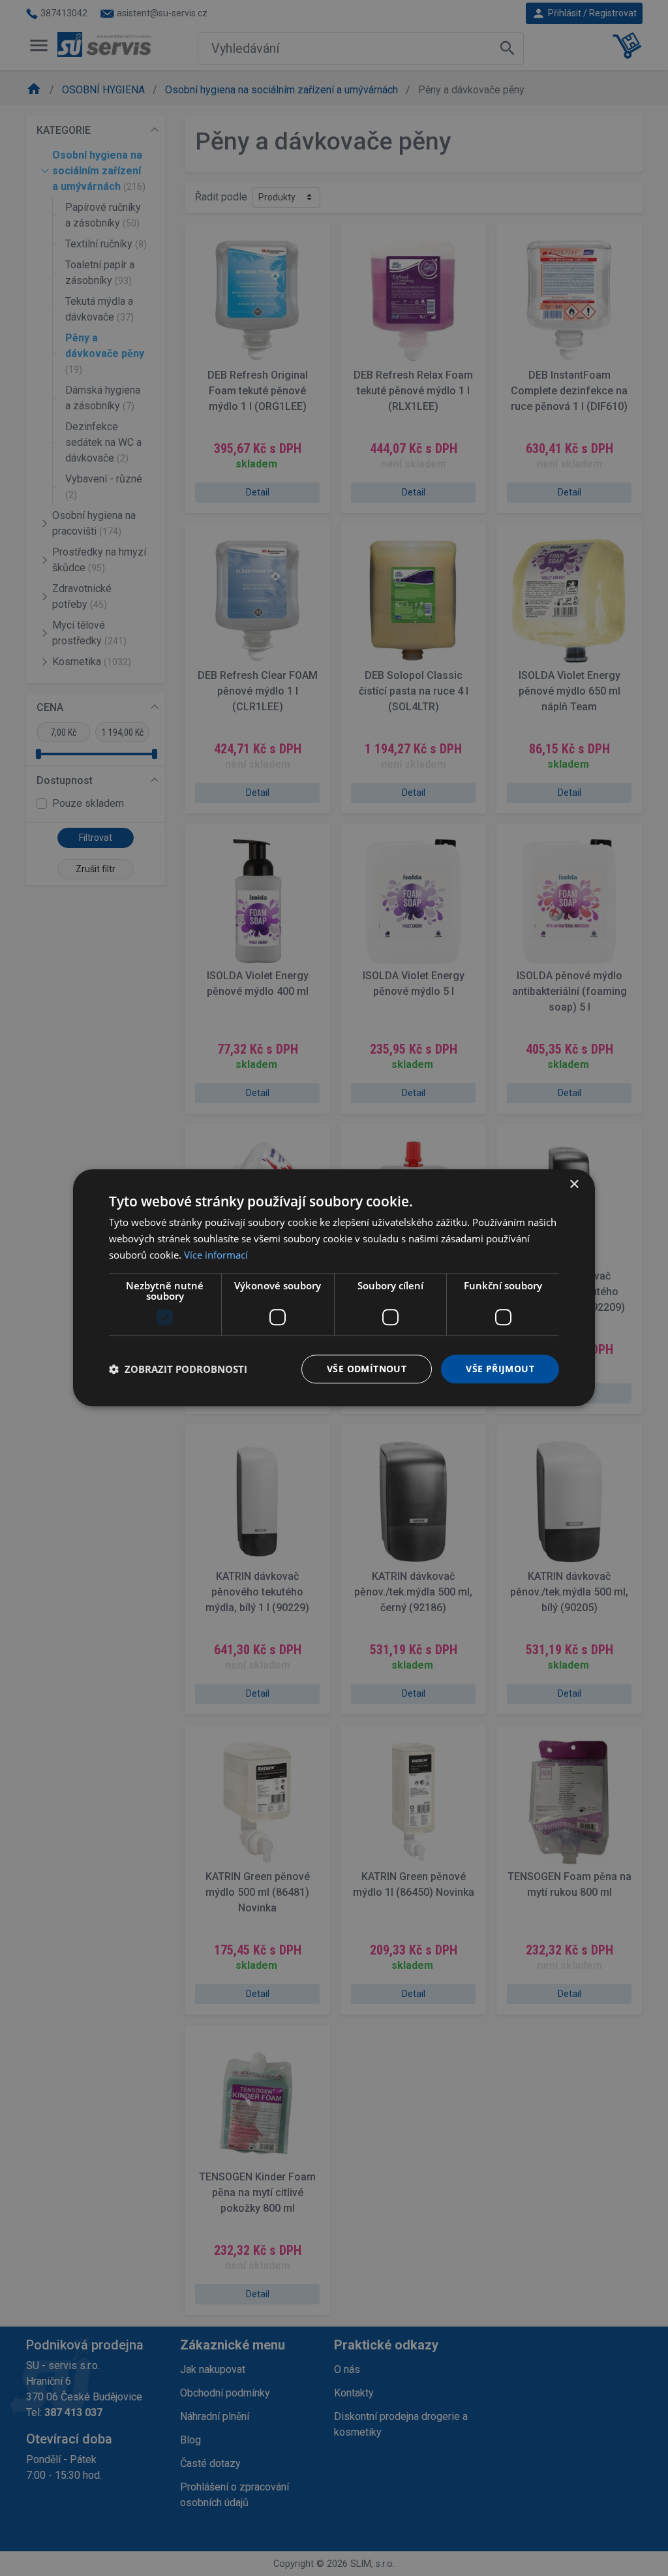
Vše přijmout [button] (500, 1369)
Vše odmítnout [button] (367, 1369)
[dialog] (334, 1288)
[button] (178, 1369)
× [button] (574, 1185)
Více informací (216, 1255)
